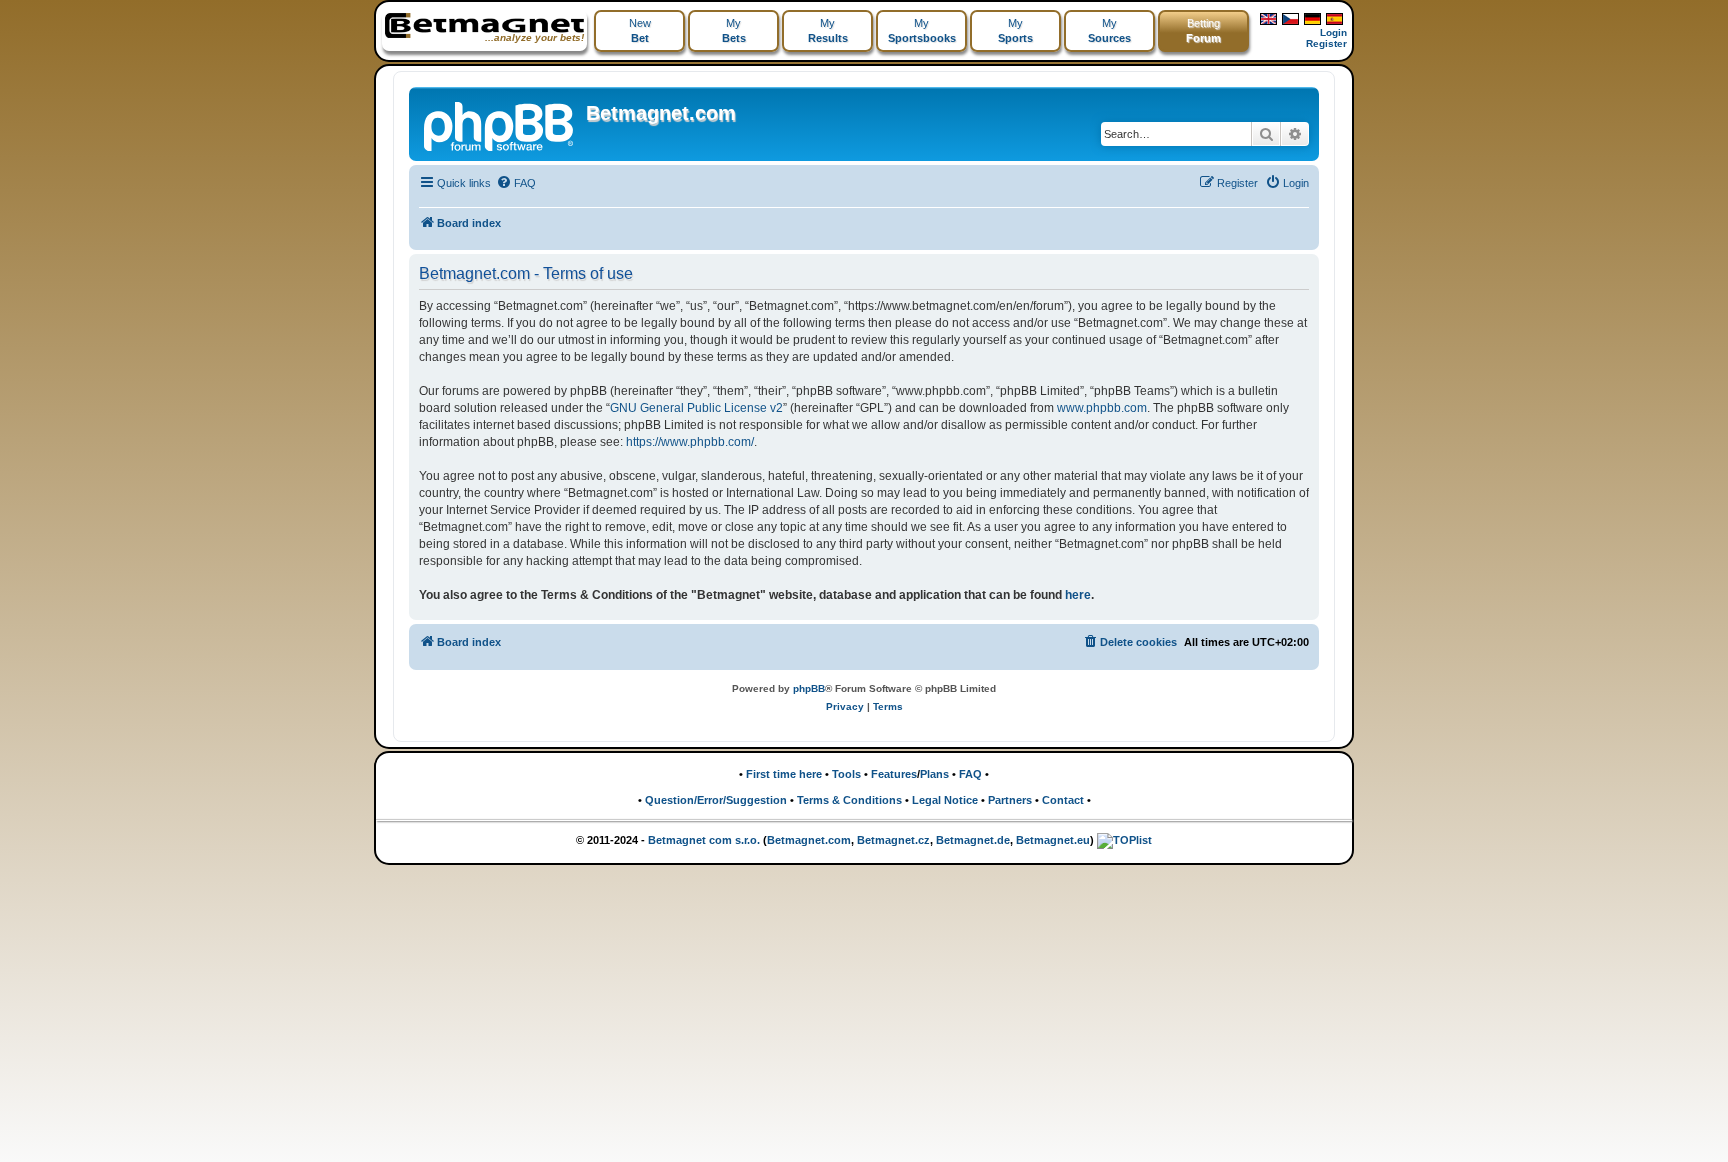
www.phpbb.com (1102, 408)
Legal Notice (945, 800)
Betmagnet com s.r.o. (704, 840)
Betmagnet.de (973, 840)
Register (1326, 43)
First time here (784, 774)
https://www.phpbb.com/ (690, 442)
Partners (1010, 800)
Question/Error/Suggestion (716, 800)
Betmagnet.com (661, 113)
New (640, 30)
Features (894, 774)
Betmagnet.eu (1053, 840)
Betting (1203, 30)
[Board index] (500, 124)
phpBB (809, 688)
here (1078, 595)
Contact (1063, 800)
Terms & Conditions (849, 800)
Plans (934, 774)
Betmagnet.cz (893, 840)
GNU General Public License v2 (696, 408)
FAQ (970, 774)
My (734, 30)
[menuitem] (516, 183)
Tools (846, 774)
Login (1333, 32)
